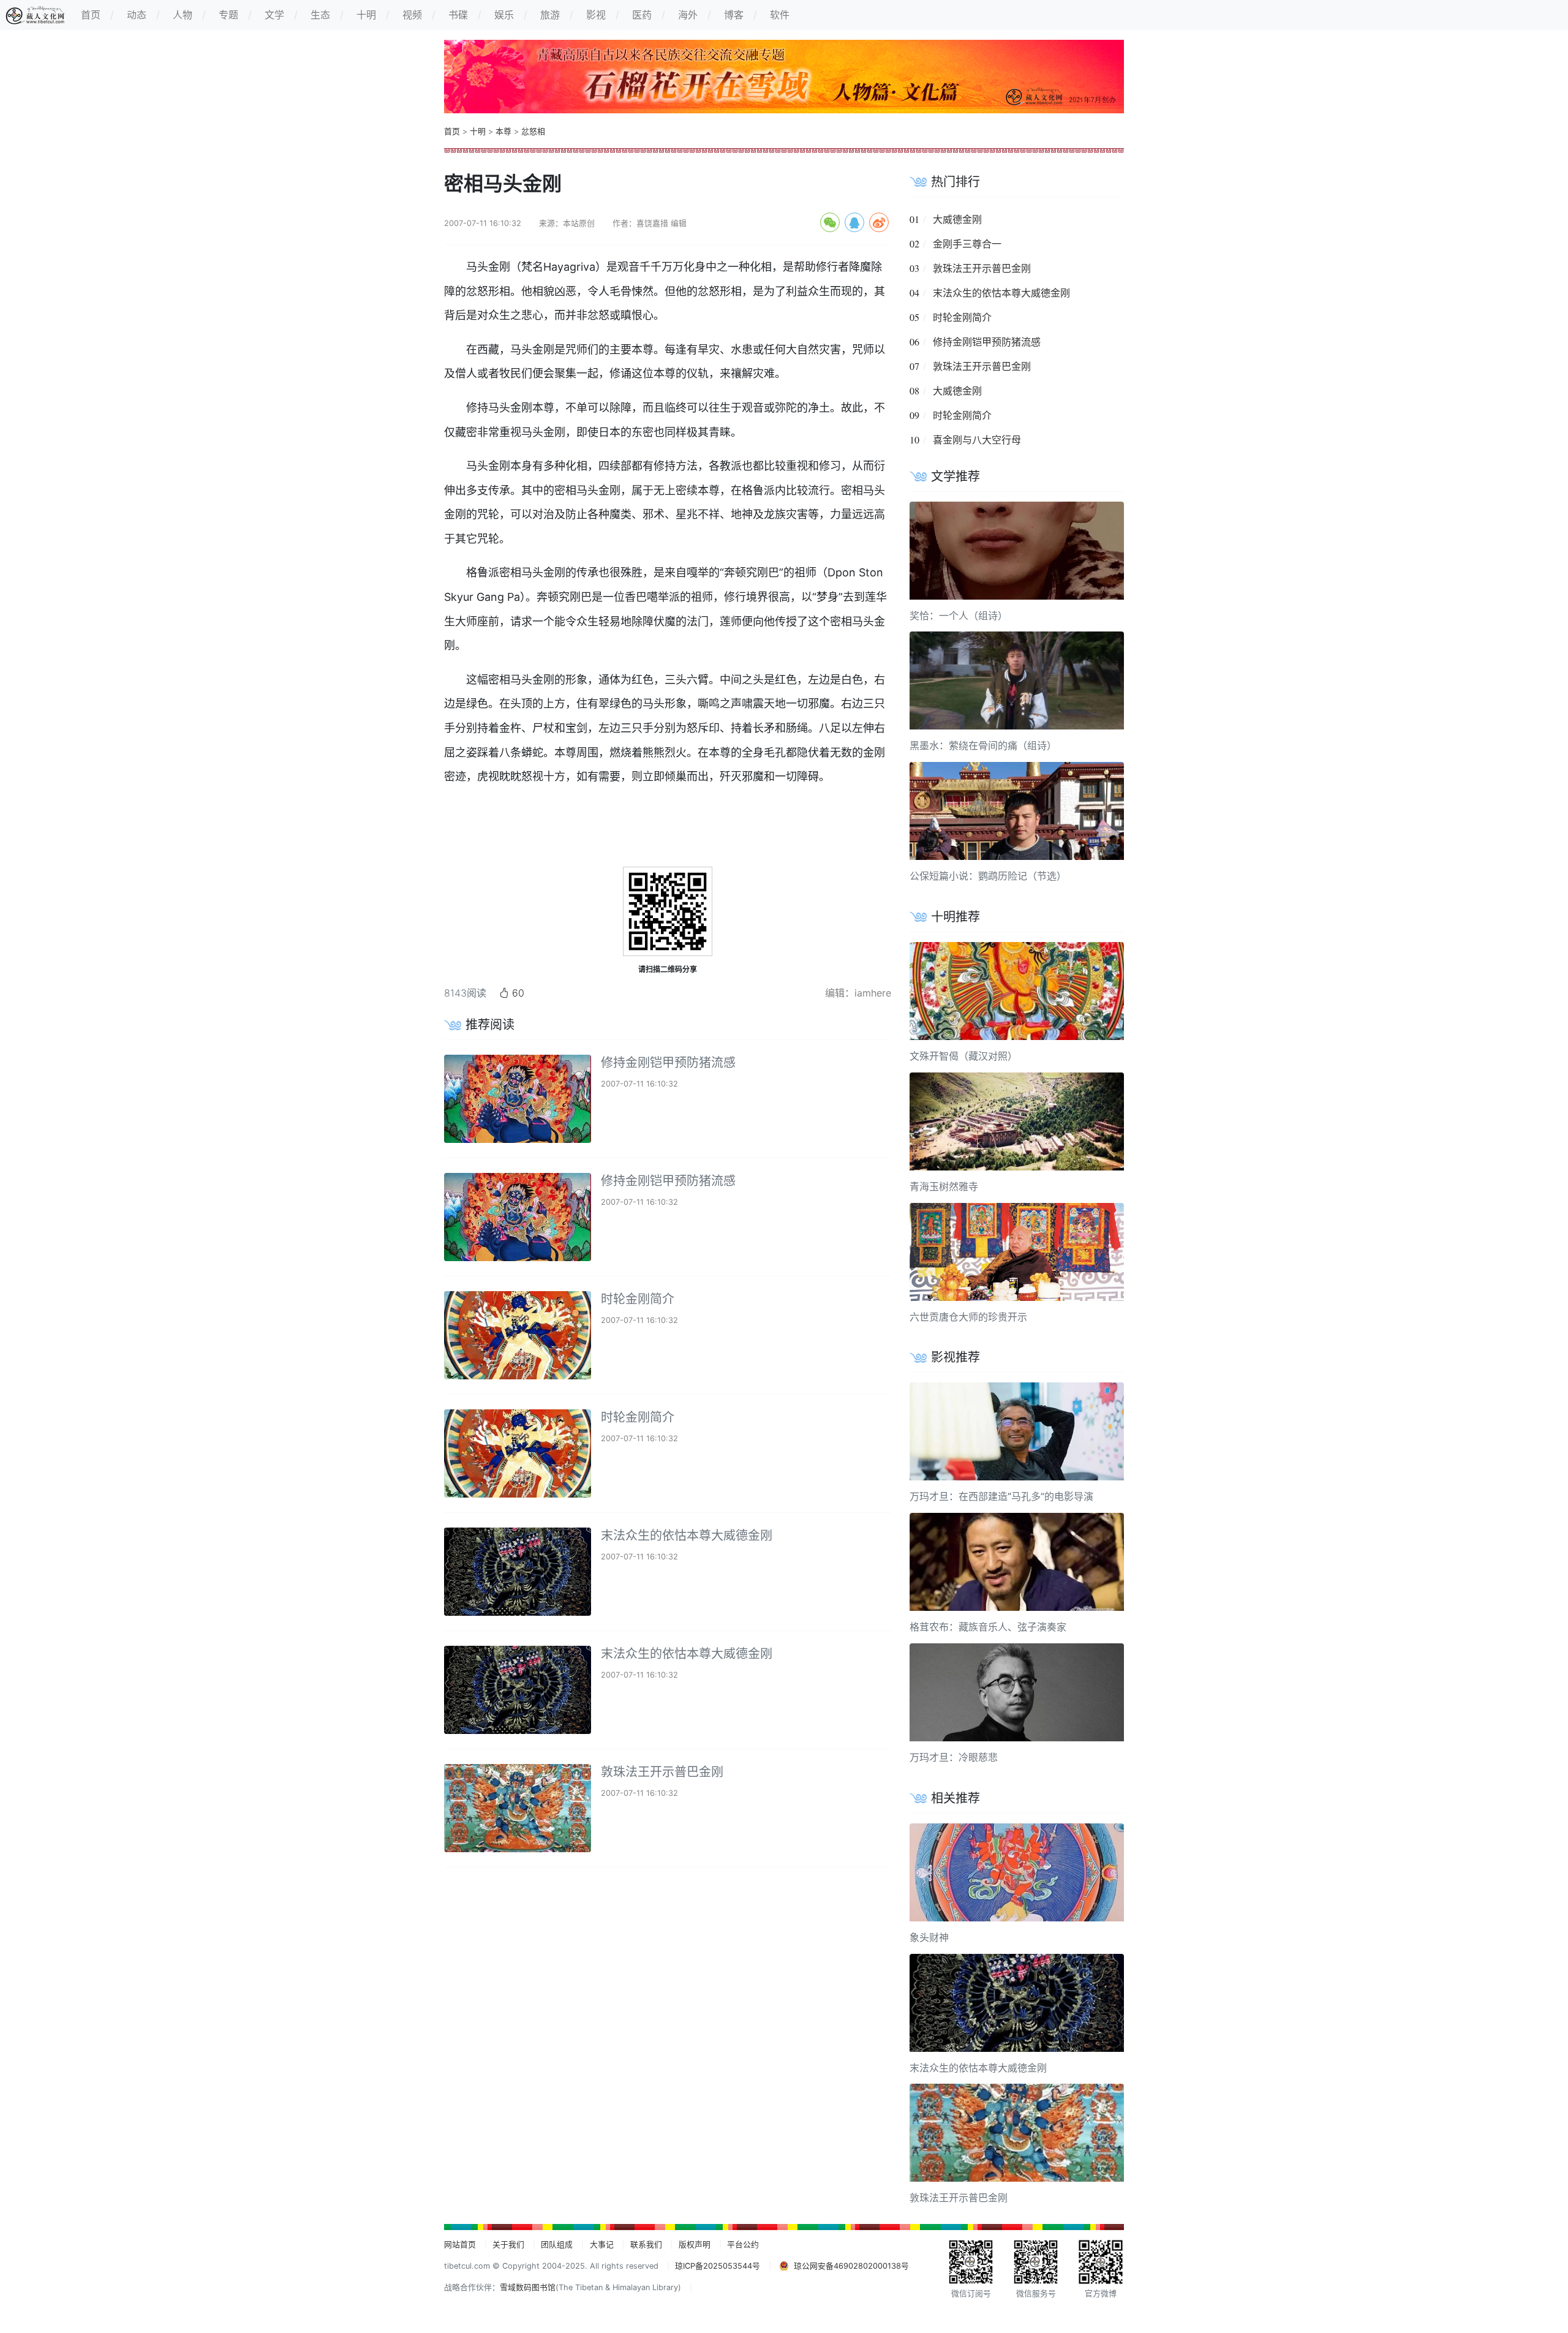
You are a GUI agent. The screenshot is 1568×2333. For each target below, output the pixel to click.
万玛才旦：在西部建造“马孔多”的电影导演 (1001, 1496)
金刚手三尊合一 (967, 244)
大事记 (602, 2244)
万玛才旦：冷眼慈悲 (954, 1757)
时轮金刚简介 (638, 1299)
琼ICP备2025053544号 (718, 2266)
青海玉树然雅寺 (944, 1186)
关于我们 (508, 2244)
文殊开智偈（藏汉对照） (963, 1056)
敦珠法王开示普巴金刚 (662, 1772)
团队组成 (557, 2244)
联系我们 (646, 2244)
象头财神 (929, 1937)
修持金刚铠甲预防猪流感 (668, 1063)
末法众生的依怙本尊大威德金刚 (687, 1536)
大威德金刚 (957, 219)
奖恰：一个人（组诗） (959, 616)
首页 (452, 131)
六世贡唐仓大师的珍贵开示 (968, 1317)
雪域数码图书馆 (528, 2287)
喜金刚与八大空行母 (977, 440)
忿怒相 (533, 131)
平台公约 (743, 2244)
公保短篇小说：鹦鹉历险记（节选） (988, 876)
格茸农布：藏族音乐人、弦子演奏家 (988, 1627)
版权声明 (695, 2244)
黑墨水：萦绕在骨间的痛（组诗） (983, 745)
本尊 (503, 131)
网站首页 (460, 2244)
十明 (478, 131)
